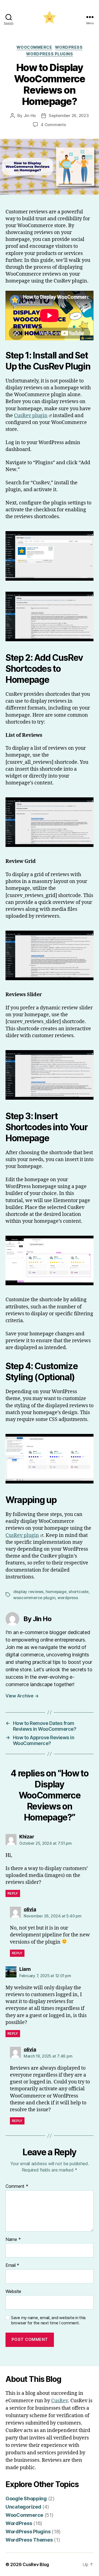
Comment (17, 2186)
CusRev (60, 2401)
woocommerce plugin (34, 1598)
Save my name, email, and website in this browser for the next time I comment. (48, 2320)
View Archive (22, 1696)
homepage (56, 1592)
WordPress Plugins (50, 54)
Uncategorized (23, 2507)
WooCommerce (34, 47)
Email (12, 2265)
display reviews (28, 1592)
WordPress (69, 47)
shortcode (79, 1592)
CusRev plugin (31, 416)
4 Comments (53, 125)
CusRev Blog (36, 2564)
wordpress (68, 1598)
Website (13, 2292)
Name (13, 2240)
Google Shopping (26, 2498)
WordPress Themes (29, 2540)
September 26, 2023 (69, 116)
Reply (13, 1893)
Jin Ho (30, 116)
